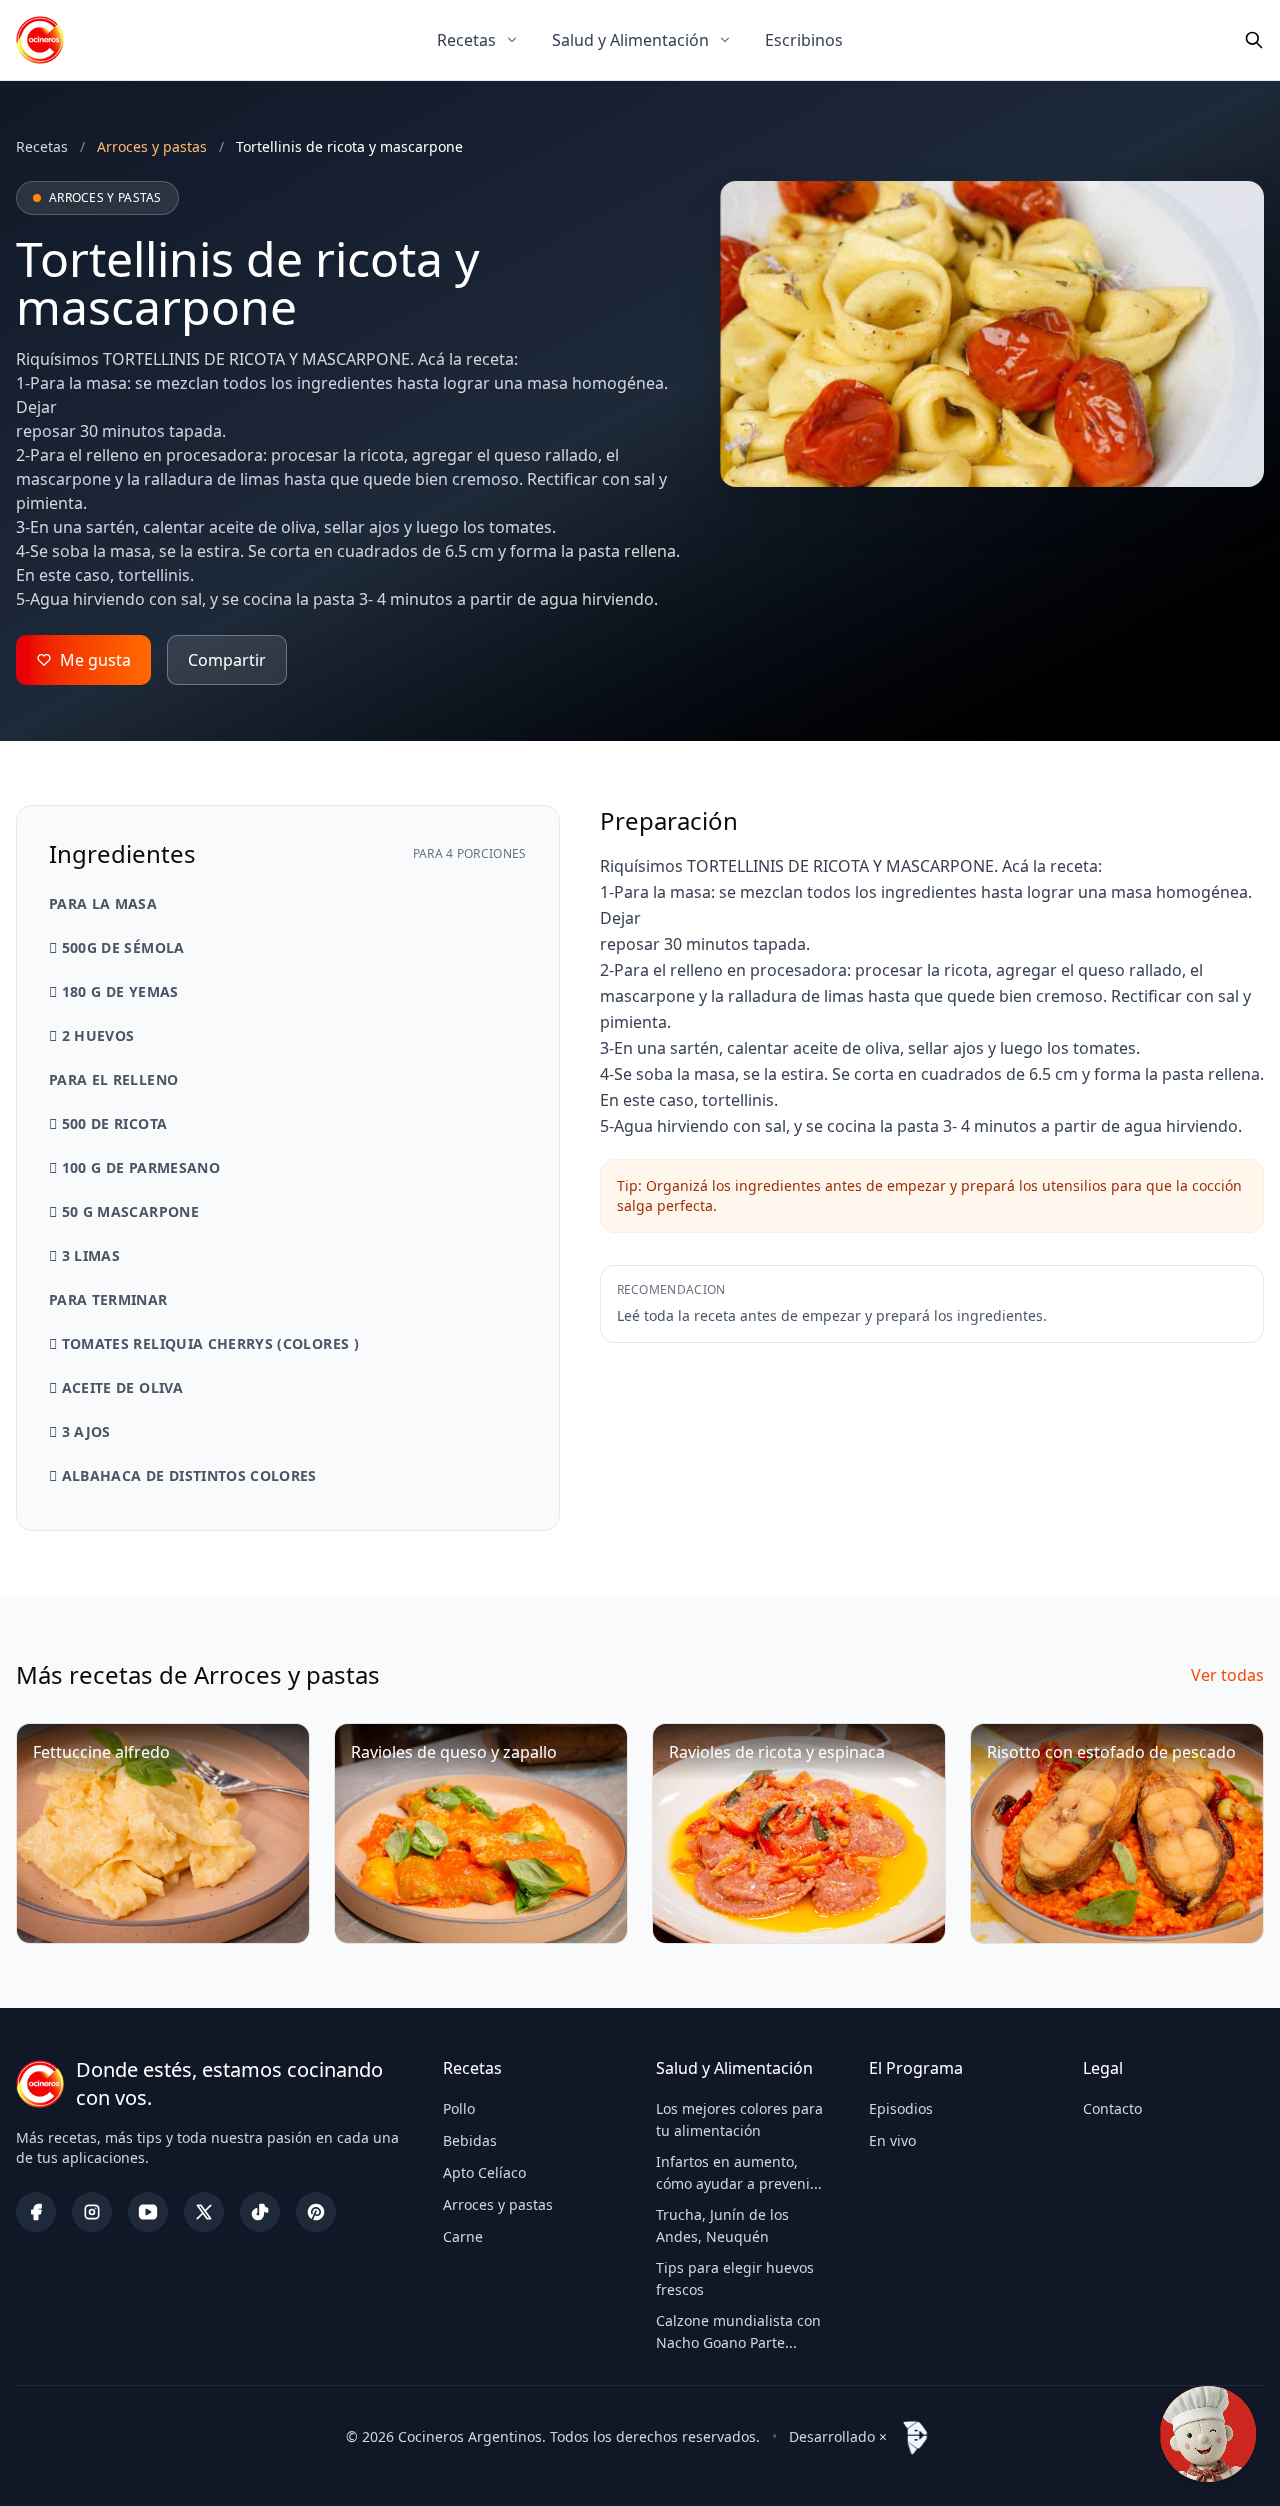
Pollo (459, 2108)
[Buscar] (1254, 40)
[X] (204, 2212)
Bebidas (470, 2140)
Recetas (466, 40)
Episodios (901, 2108)
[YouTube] (148, 2212)
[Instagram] (92, 2212)
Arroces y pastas (498, 2204)
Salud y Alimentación (630, 40)
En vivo (892, 2140)
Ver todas (1227, 1675)
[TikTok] (260, 2212)
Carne (463, 2236)
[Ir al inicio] (40, 40)
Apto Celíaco (484, 2172)
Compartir (227, 660)
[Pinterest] (316, 2212)
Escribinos (804, 40)
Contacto (1112, 2108)
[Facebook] (36, 2212)
